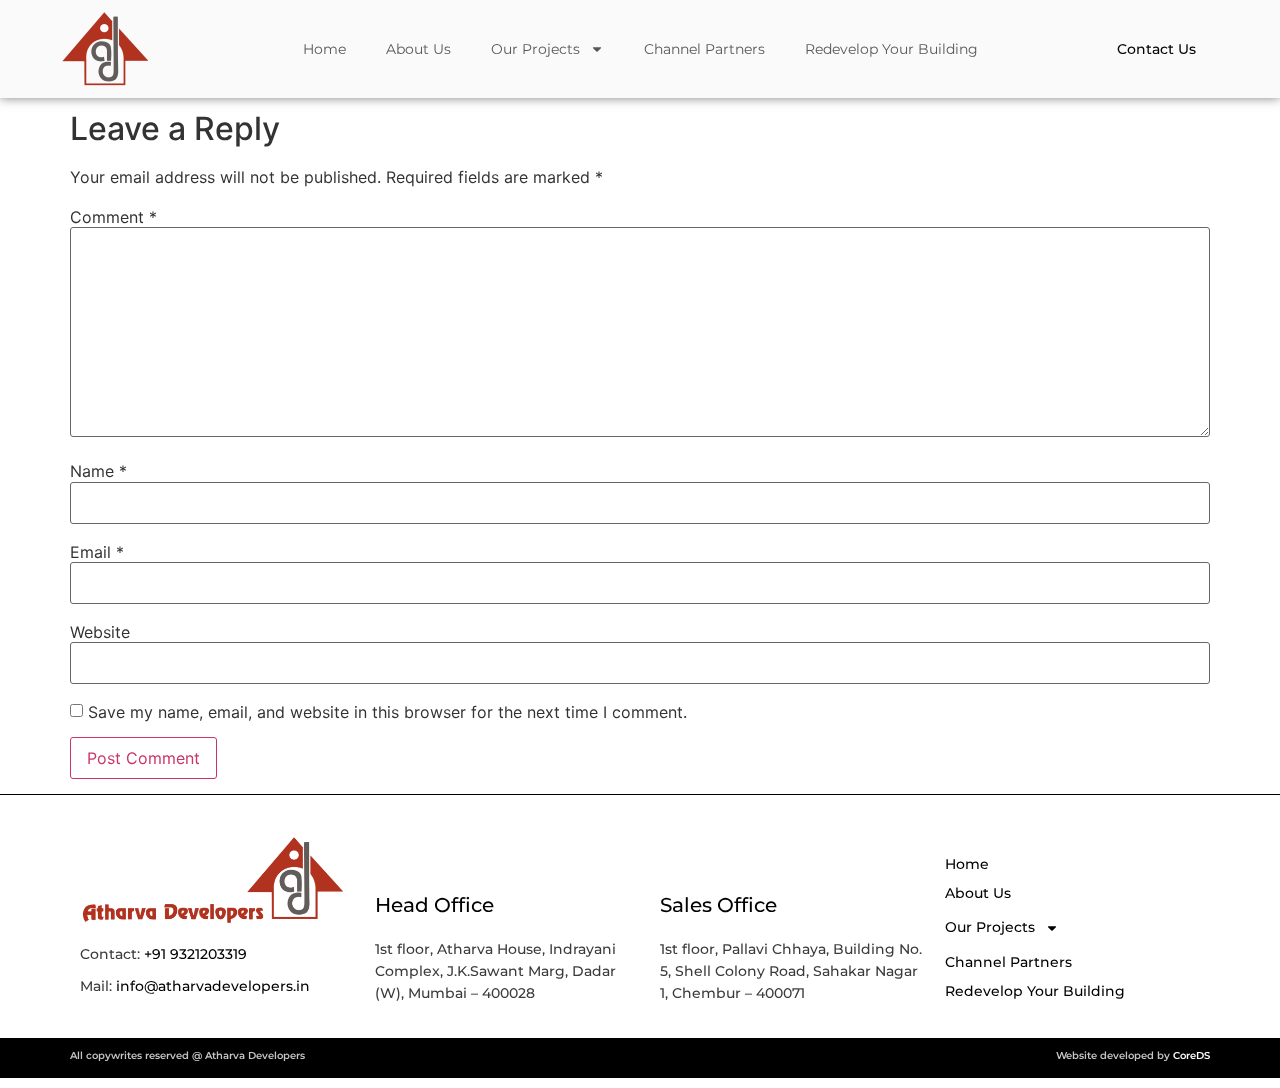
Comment (113, 217)
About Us (418, 49)
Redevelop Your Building (891, 49)
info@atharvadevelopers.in (213, 986)
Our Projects (535, 49)
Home (324, 49)
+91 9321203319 (195, 954)
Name (98, 471)
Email (97, 552)
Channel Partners (704, 49)
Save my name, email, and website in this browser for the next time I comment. (387, 712)
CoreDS (1191, 1055)
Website (100, 632)
